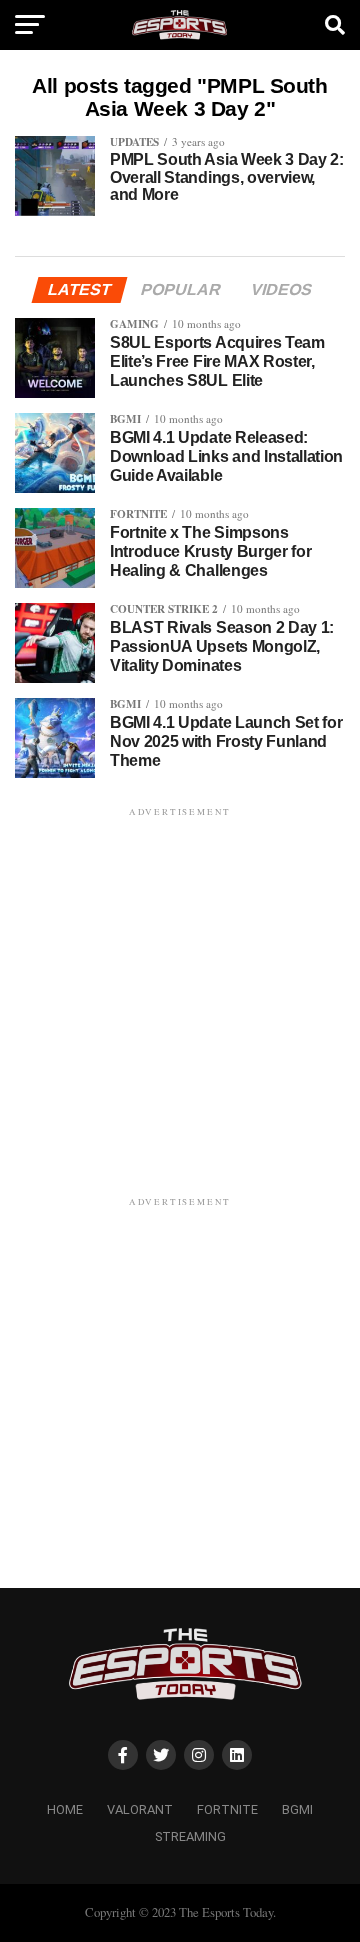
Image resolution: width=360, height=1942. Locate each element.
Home (65, 1809)
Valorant (140, 1809)
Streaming (190, 1836)
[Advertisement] (180, 1001)
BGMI (297, 1809)
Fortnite (227, 1809)
